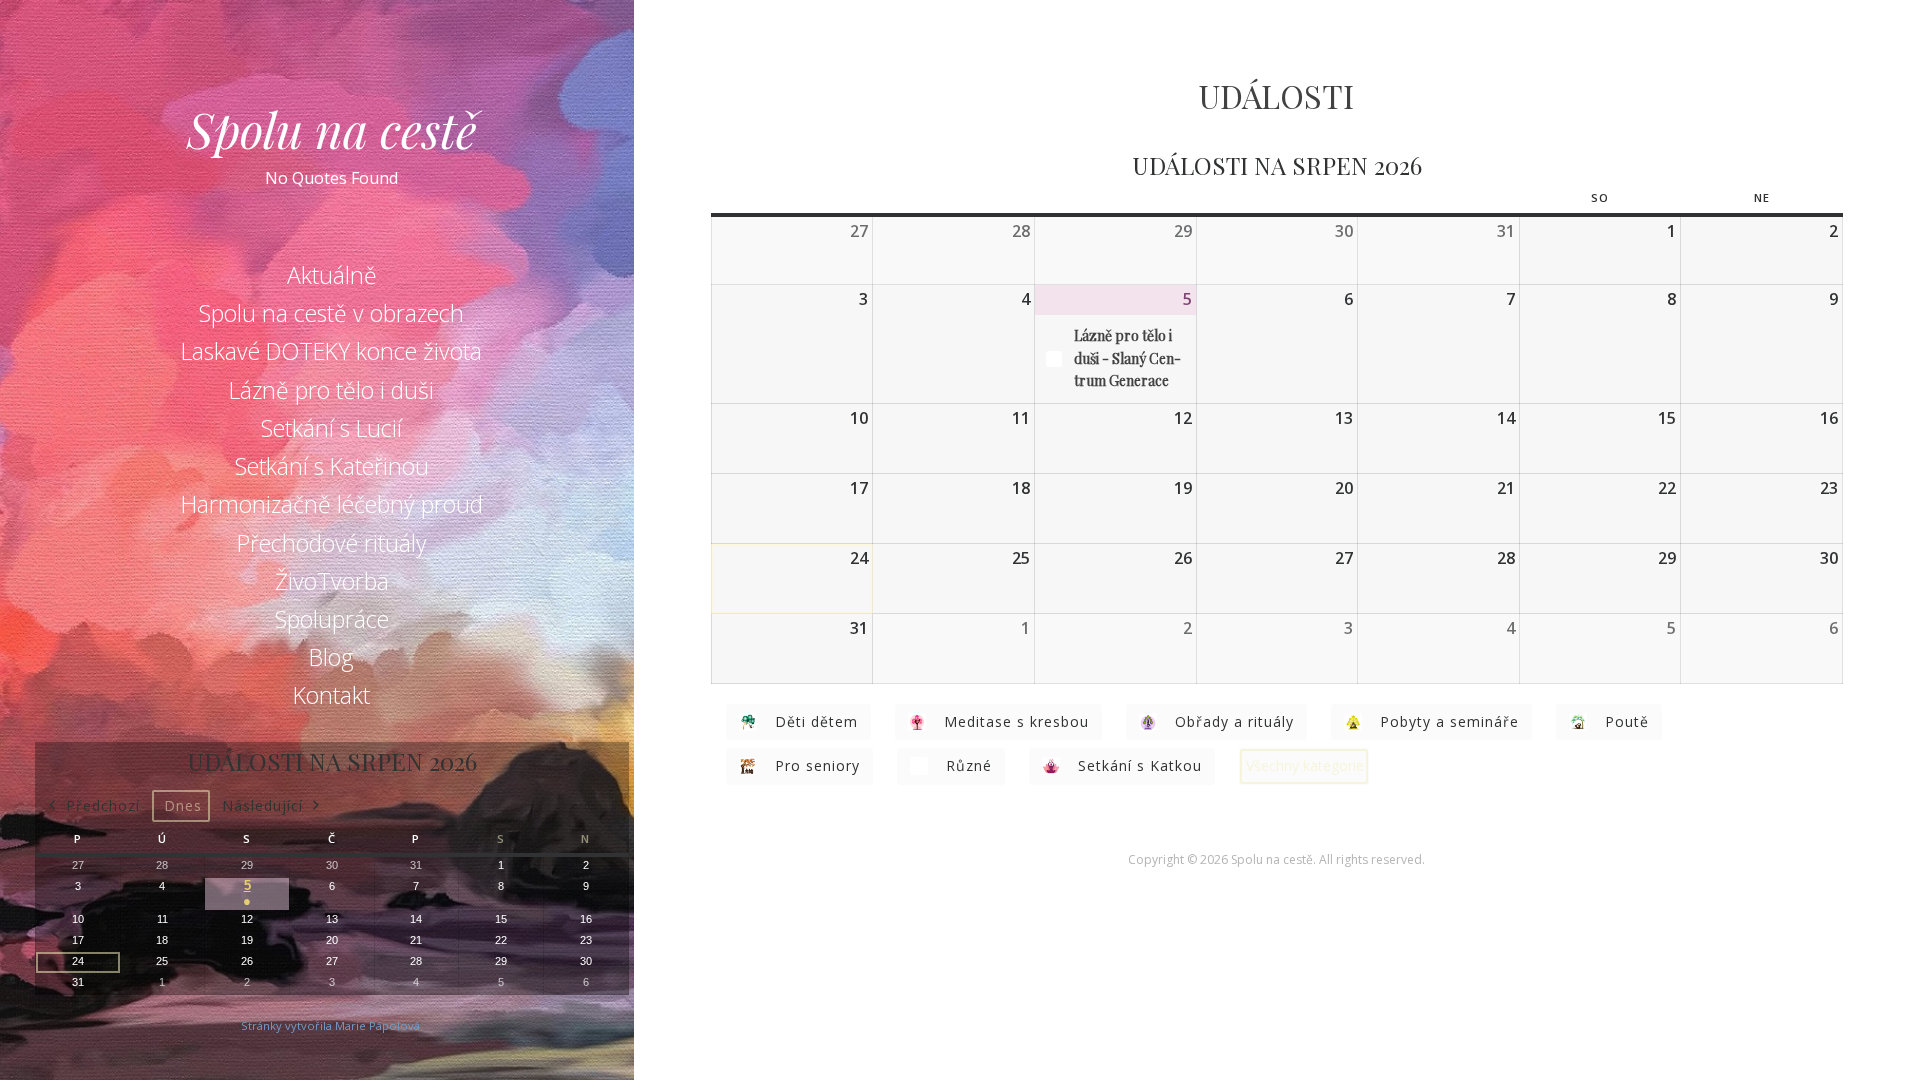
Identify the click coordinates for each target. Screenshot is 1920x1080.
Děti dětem (816, 721)
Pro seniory (817, 765)
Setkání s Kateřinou (332, 466)
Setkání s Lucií (331, 428)
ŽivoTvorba (332, 581)
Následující (262, 805)
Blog (331, 657)
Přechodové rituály (332, 543)
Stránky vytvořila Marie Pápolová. (332, 1025)
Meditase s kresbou (1016, 721)
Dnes (183, 805)
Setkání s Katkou (1140, 765)
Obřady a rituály (1234, 721)
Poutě (1627, 721)
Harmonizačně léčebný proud (332, 504)
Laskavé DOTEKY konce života (331, 351)
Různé (969, 765)
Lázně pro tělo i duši (331, 390)
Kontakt (331, 695)
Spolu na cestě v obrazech (331, 313)
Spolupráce (332, 619)
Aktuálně (332, 275)
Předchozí (103, 805)
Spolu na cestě (332, 129)
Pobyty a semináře (1449, 721)
